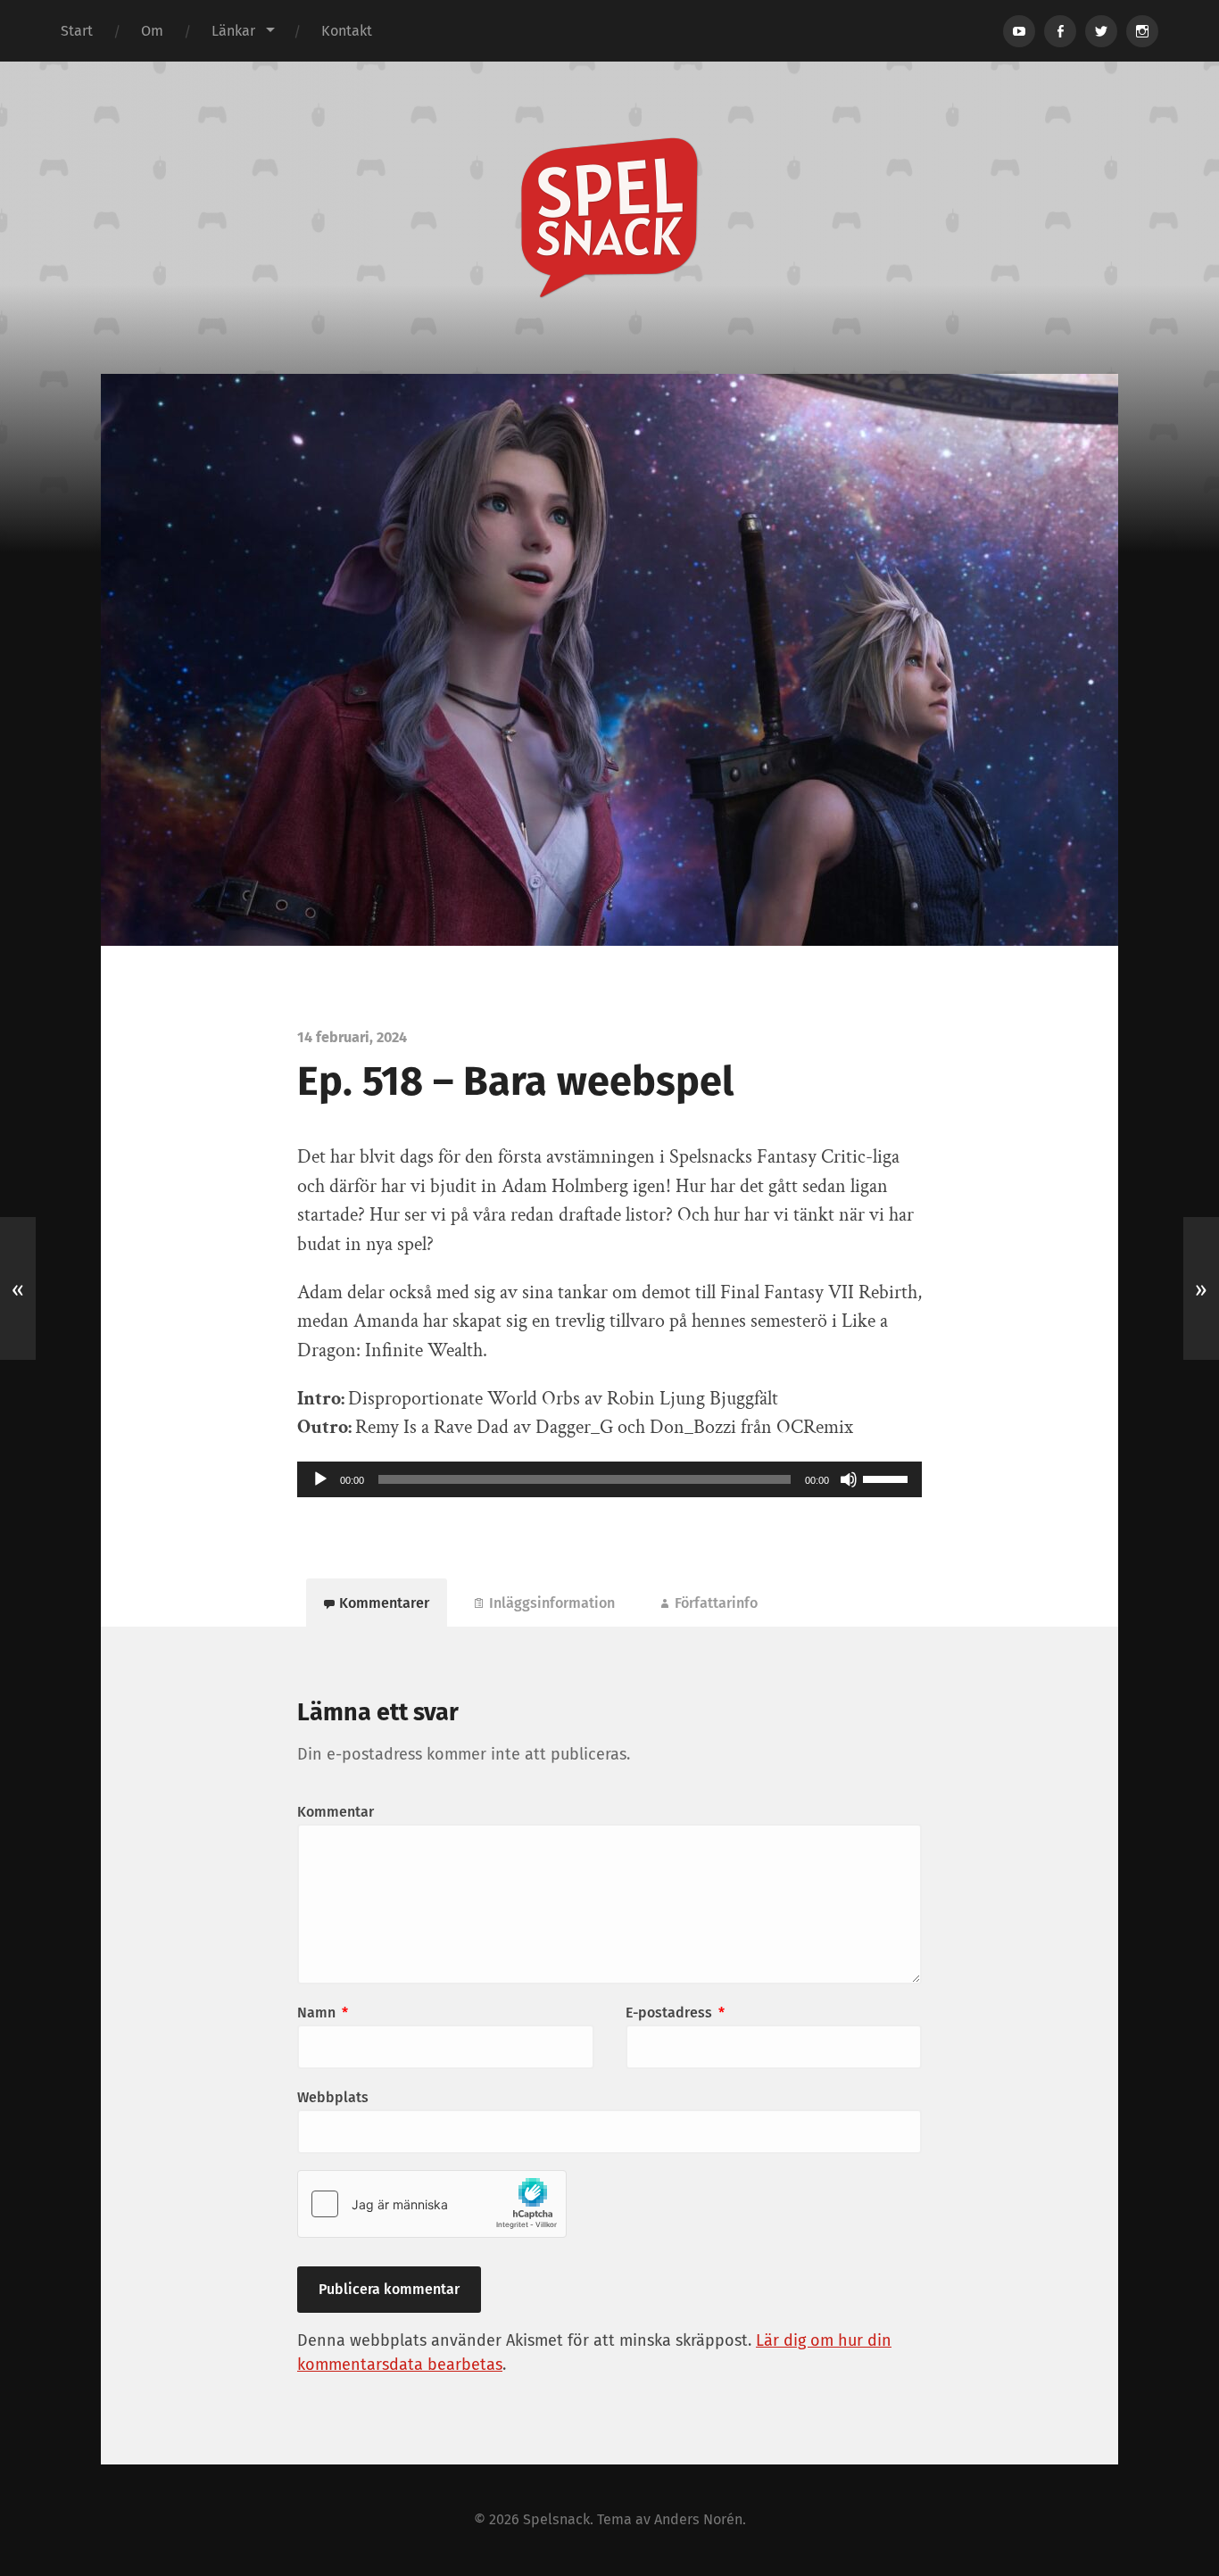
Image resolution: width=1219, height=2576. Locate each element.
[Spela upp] (320, 1479)
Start (77, 31)
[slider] (888, 1478)
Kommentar (336, 1812)
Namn (323, 2013)
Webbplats (333, 2097)
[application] (609, 1479)
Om (152, 31)
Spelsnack (556, 2519)
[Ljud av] (849, 1479)
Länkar (233, 31)
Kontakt (347, 31)
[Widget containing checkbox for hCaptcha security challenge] (432, 2204)
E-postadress (675, 2013)
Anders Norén (698, 2519)
